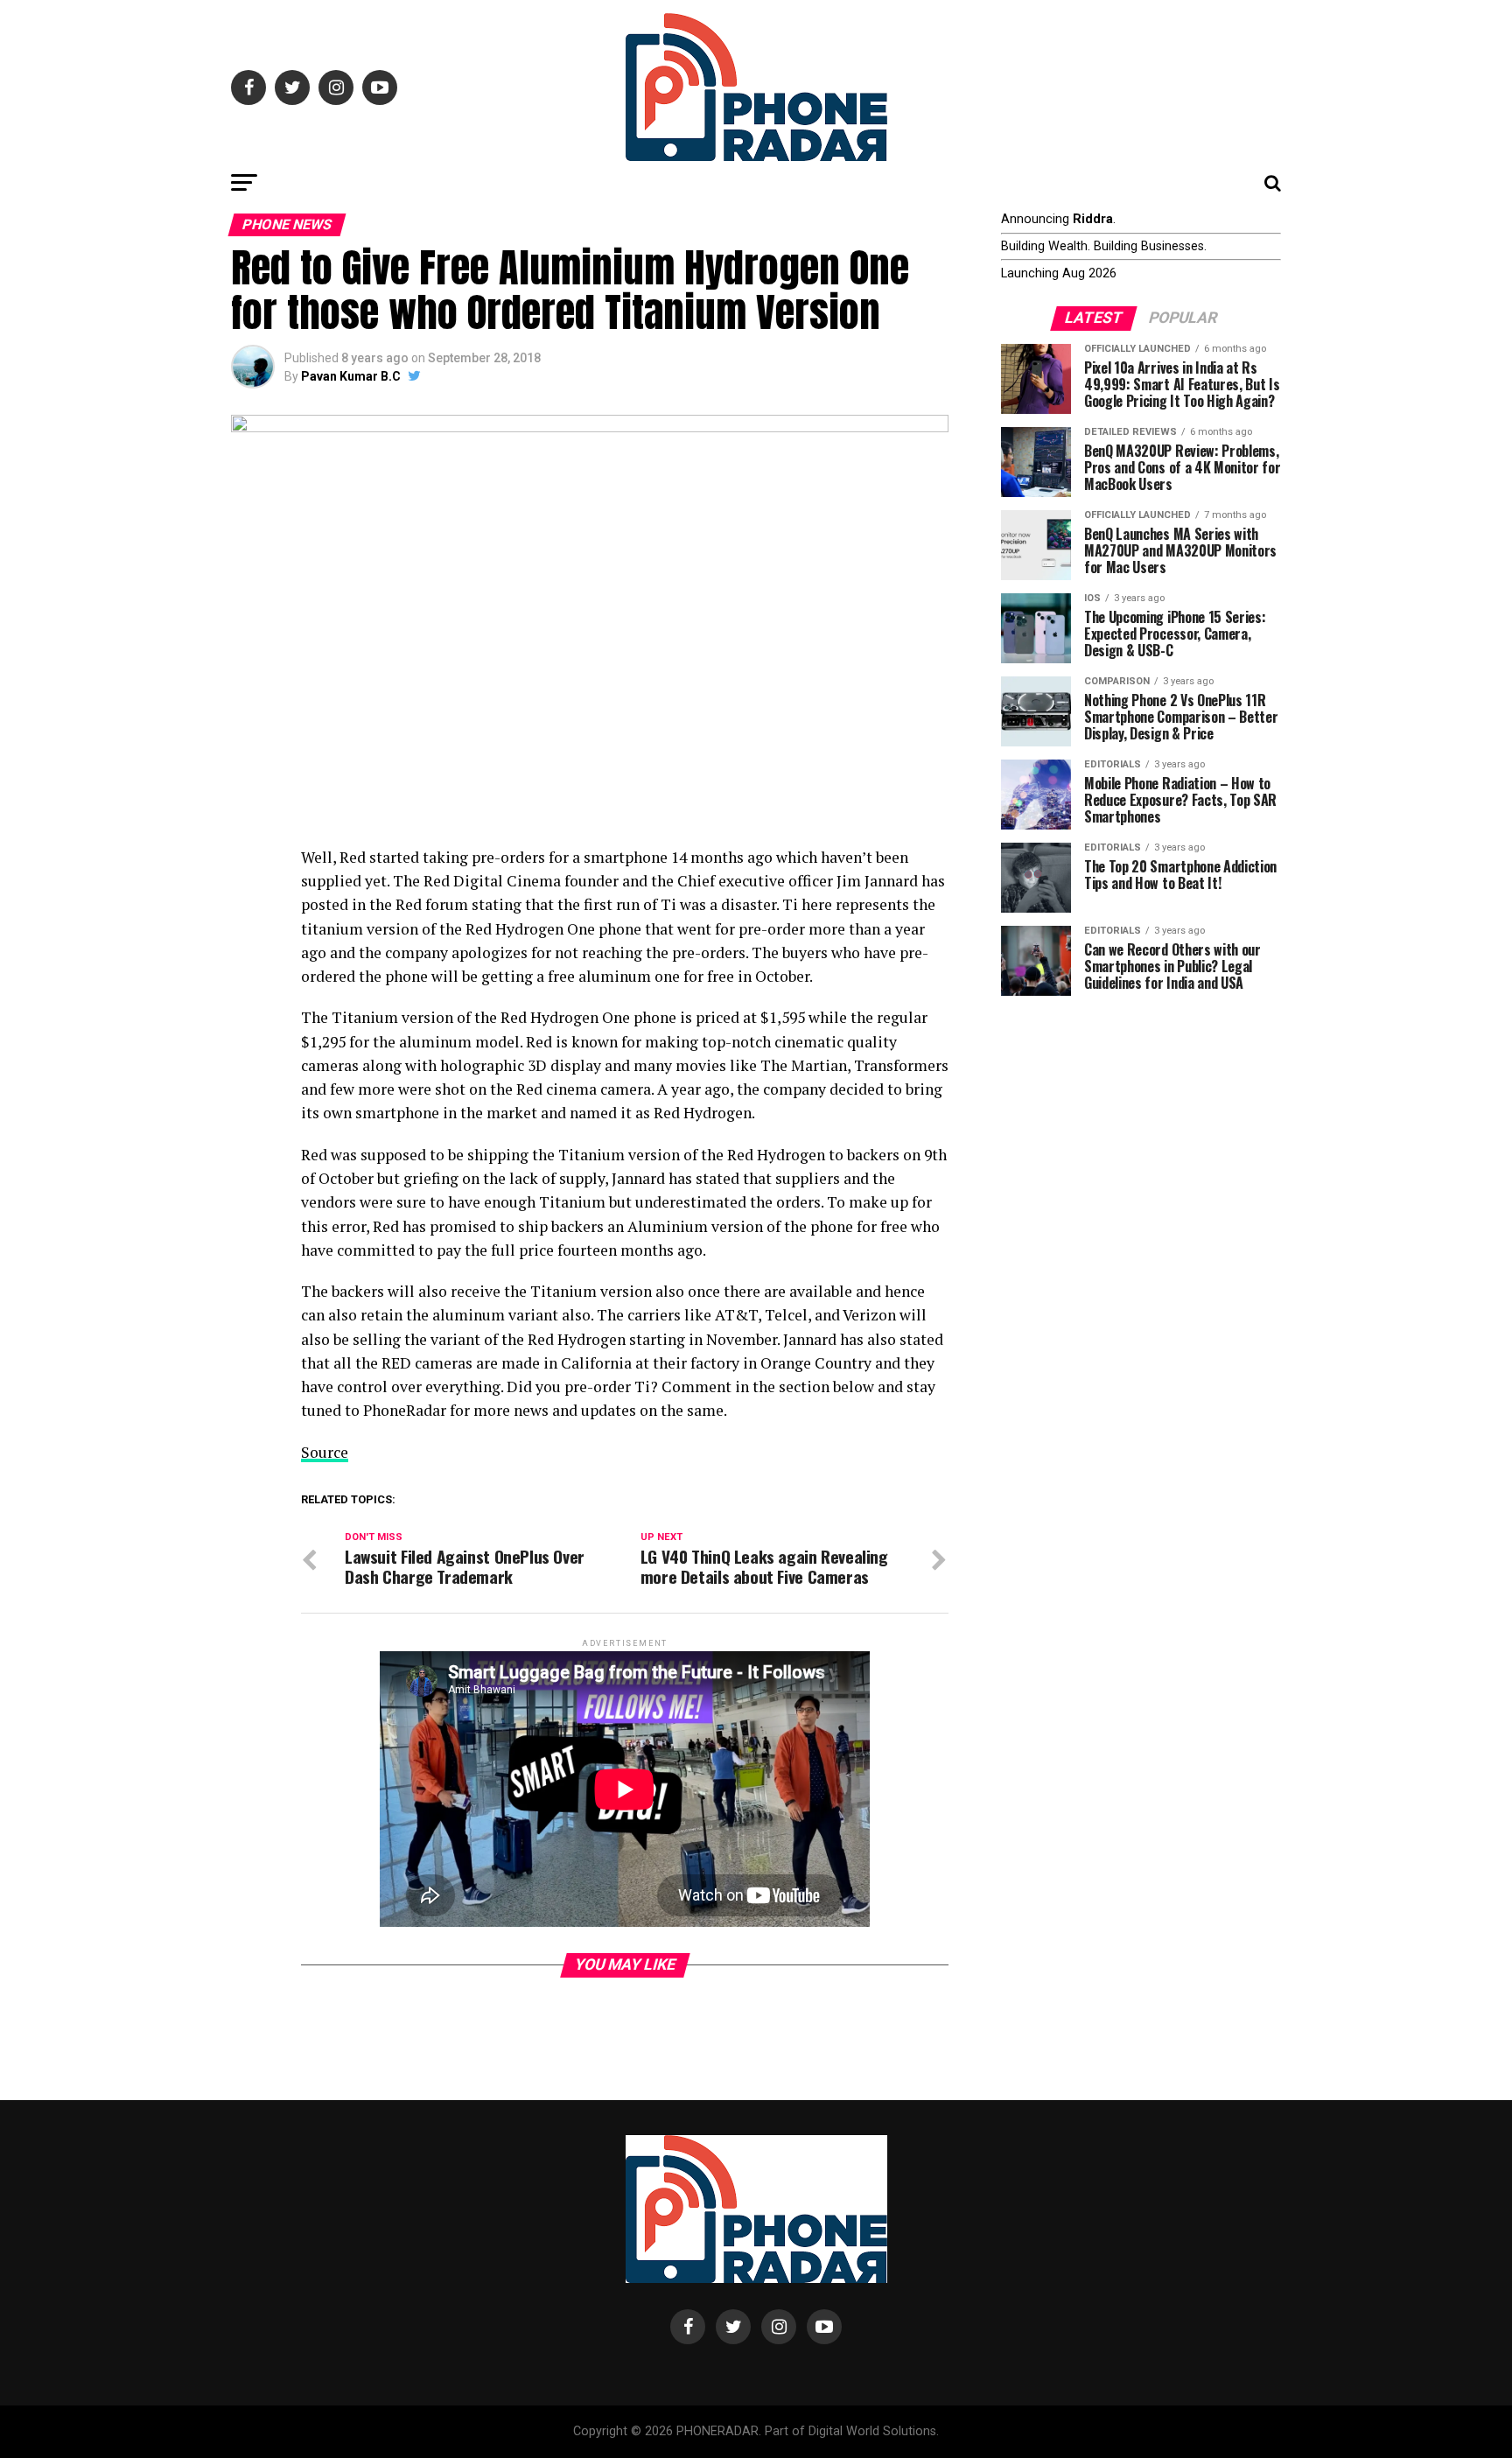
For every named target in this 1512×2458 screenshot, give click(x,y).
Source (325, 1452)
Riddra (1093, 219)
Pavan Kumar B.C (351, 376)
